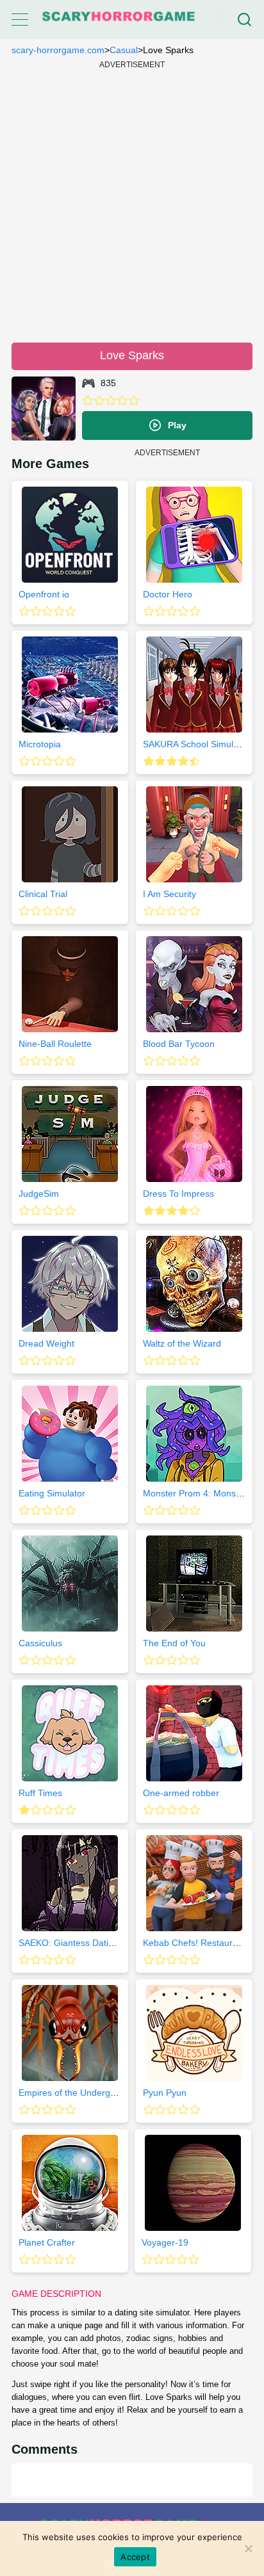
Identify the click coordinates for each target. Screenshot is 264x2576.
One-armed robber (181, 1793)
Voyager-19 (165, 2242)
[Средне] (111, 401)
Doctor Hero (168, 594)
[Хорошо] (122, 401)
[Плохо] (88, 401)
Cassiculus (40, 1643)
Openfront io (44, 594)
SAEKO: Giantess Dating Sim (78, 1943)
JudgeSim (39, 1194)
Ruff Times (40, 1793)
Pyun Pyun (165, 2093)
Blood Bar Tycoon (179, 1044)
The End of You (174, 1643)
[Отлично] (134, 401)
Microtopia (40, 744)
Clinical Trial (43, 894)
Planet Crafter (47, 2242)
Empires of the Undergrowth (76, 2093)
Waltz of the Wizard (182, 1343)
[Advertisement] (132, 200)
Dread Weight (46, 1343)
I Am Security (169, 894)
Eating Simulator (52, 1493)
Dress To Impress (178, 1194)
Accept (135, 2557)
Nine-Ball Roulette (55, 1044)
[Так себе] (99, 401)
